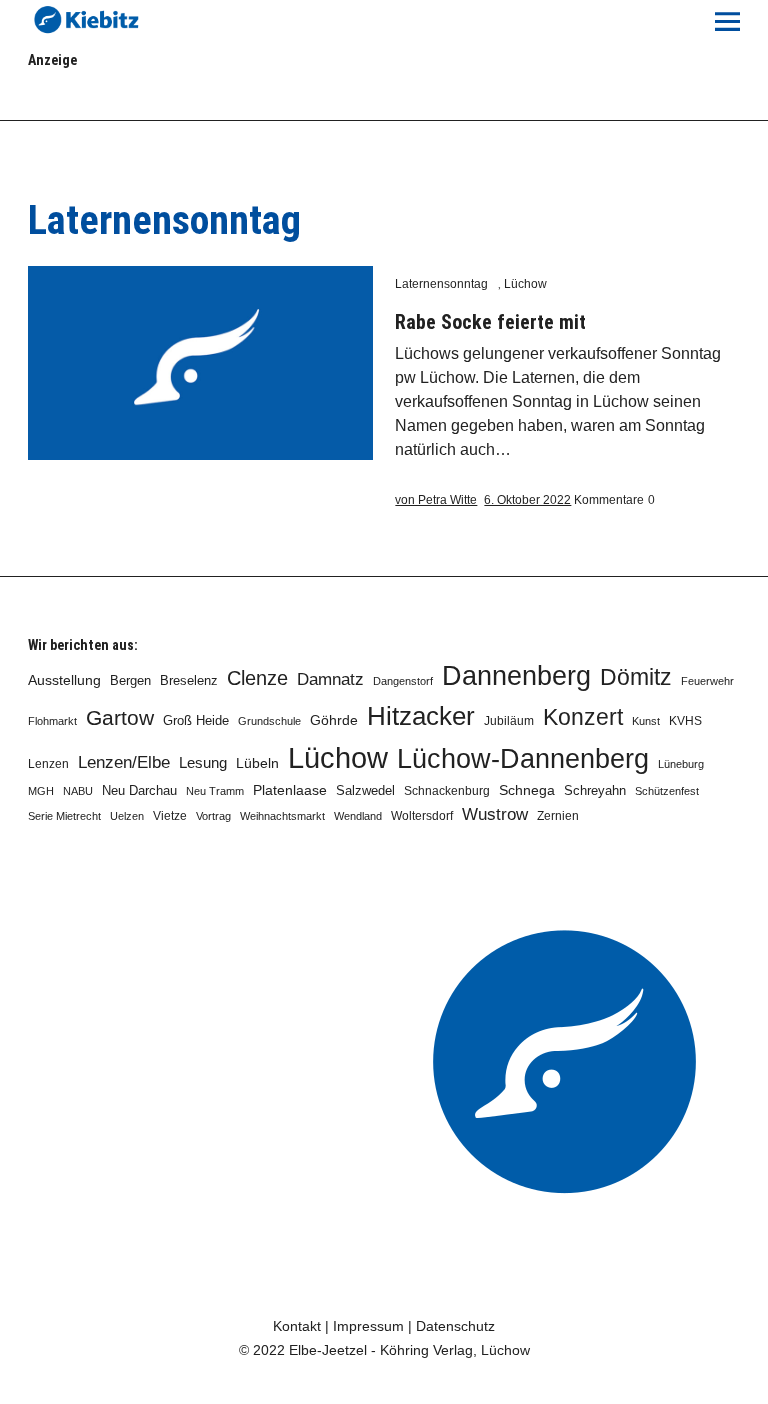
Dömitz (636, 677)
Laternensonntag (441, 284)
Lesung (203, 763)
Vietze (170, 816)
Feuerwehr (707, 681)
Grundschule (269, 721)
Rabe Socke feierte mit (490, 322)
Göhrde (334, 720)
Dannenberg (516, 675)
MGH (41, 791)
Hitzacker (421, 716)
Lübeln (257, 763)
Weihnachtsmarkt (282, 816)
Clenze (257, 678)
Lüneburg (681, 764)
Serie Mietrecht (64, 816)
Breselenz (189, 681)
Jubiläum (509, 721)
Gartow (120, 717)
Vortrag (213, 816)
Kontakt (297, 1326)
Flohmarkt (52, 721)
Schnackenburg (447, 791)
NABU (78, 791)
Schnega (527, 790)
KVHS (685, 721)
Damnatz (330, 679)
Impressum (368, 1326)
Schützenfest (667, 791)
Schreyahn (595, 790)
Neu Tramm (215, 791)
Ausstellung (64, 680)
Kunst (646, 721)
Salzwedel (365, 790)
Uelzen (127, 816)
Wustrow (495, 814)
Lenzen (48, 764)
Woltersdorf (422, 816)
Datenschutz (455, 1326)
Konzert (583, 717)
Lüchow (525, 284)
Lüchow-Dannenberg (523, 759)
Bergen (130, 680)
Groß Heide (196, 721)
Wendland (358, 816)
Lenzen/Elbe (124, 762)
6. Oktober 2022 (527, 500)
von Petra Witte (436, 500)
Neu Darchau (139, 790)
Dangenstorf (403, 681)
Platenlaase (290, 790)
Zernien (558, 816)
